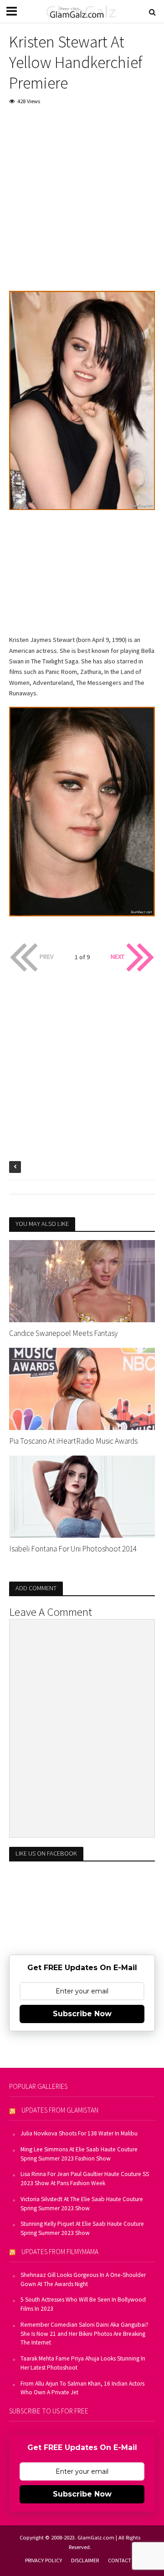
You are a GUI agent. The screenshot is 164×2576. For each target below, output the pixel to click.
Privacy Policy (44, 2560)
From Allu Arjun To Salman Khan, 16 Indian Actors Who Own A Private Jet (82, 2388)
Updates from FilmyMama (60, 2252)
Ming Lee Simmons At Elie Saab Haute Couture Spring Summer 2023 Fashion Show (79, 2154)
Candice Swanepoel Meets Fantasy (63, 1333)
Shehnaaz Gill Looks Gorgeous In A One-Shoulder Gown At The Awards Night (83, 2279)
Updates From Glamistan (60, 2110)
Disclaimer (85, 2560)
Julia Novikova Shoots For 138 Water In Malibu (79, 2133)
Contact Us (123, 2560)
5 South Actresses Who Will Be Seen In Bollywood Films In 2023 (83, 2304)
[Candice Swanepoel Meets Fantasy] (82, 1280)
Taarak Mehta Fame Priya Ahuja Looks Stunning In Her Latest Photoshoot (83, 2363)
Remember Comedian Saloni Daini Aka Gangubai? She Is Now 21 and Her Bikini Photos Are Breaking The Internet (85, 2334)
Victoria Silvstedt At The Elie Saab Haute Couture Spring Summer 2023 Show (82, 2204)
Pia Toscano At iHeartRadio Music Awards (73, 1441)
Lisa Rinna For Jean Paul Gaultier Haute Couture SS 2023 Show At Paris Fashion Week (85, 2179)
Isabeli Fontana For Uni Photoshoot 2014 (73, 1549)
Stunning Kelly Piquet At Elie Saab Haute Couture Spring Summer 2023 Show (82, 2228)
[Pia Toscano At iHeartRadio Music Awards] (82, 1388)
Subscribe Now (82, 2014)
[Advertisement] (82, 200)
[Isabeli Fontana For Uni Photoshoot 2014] (82, 1496)
